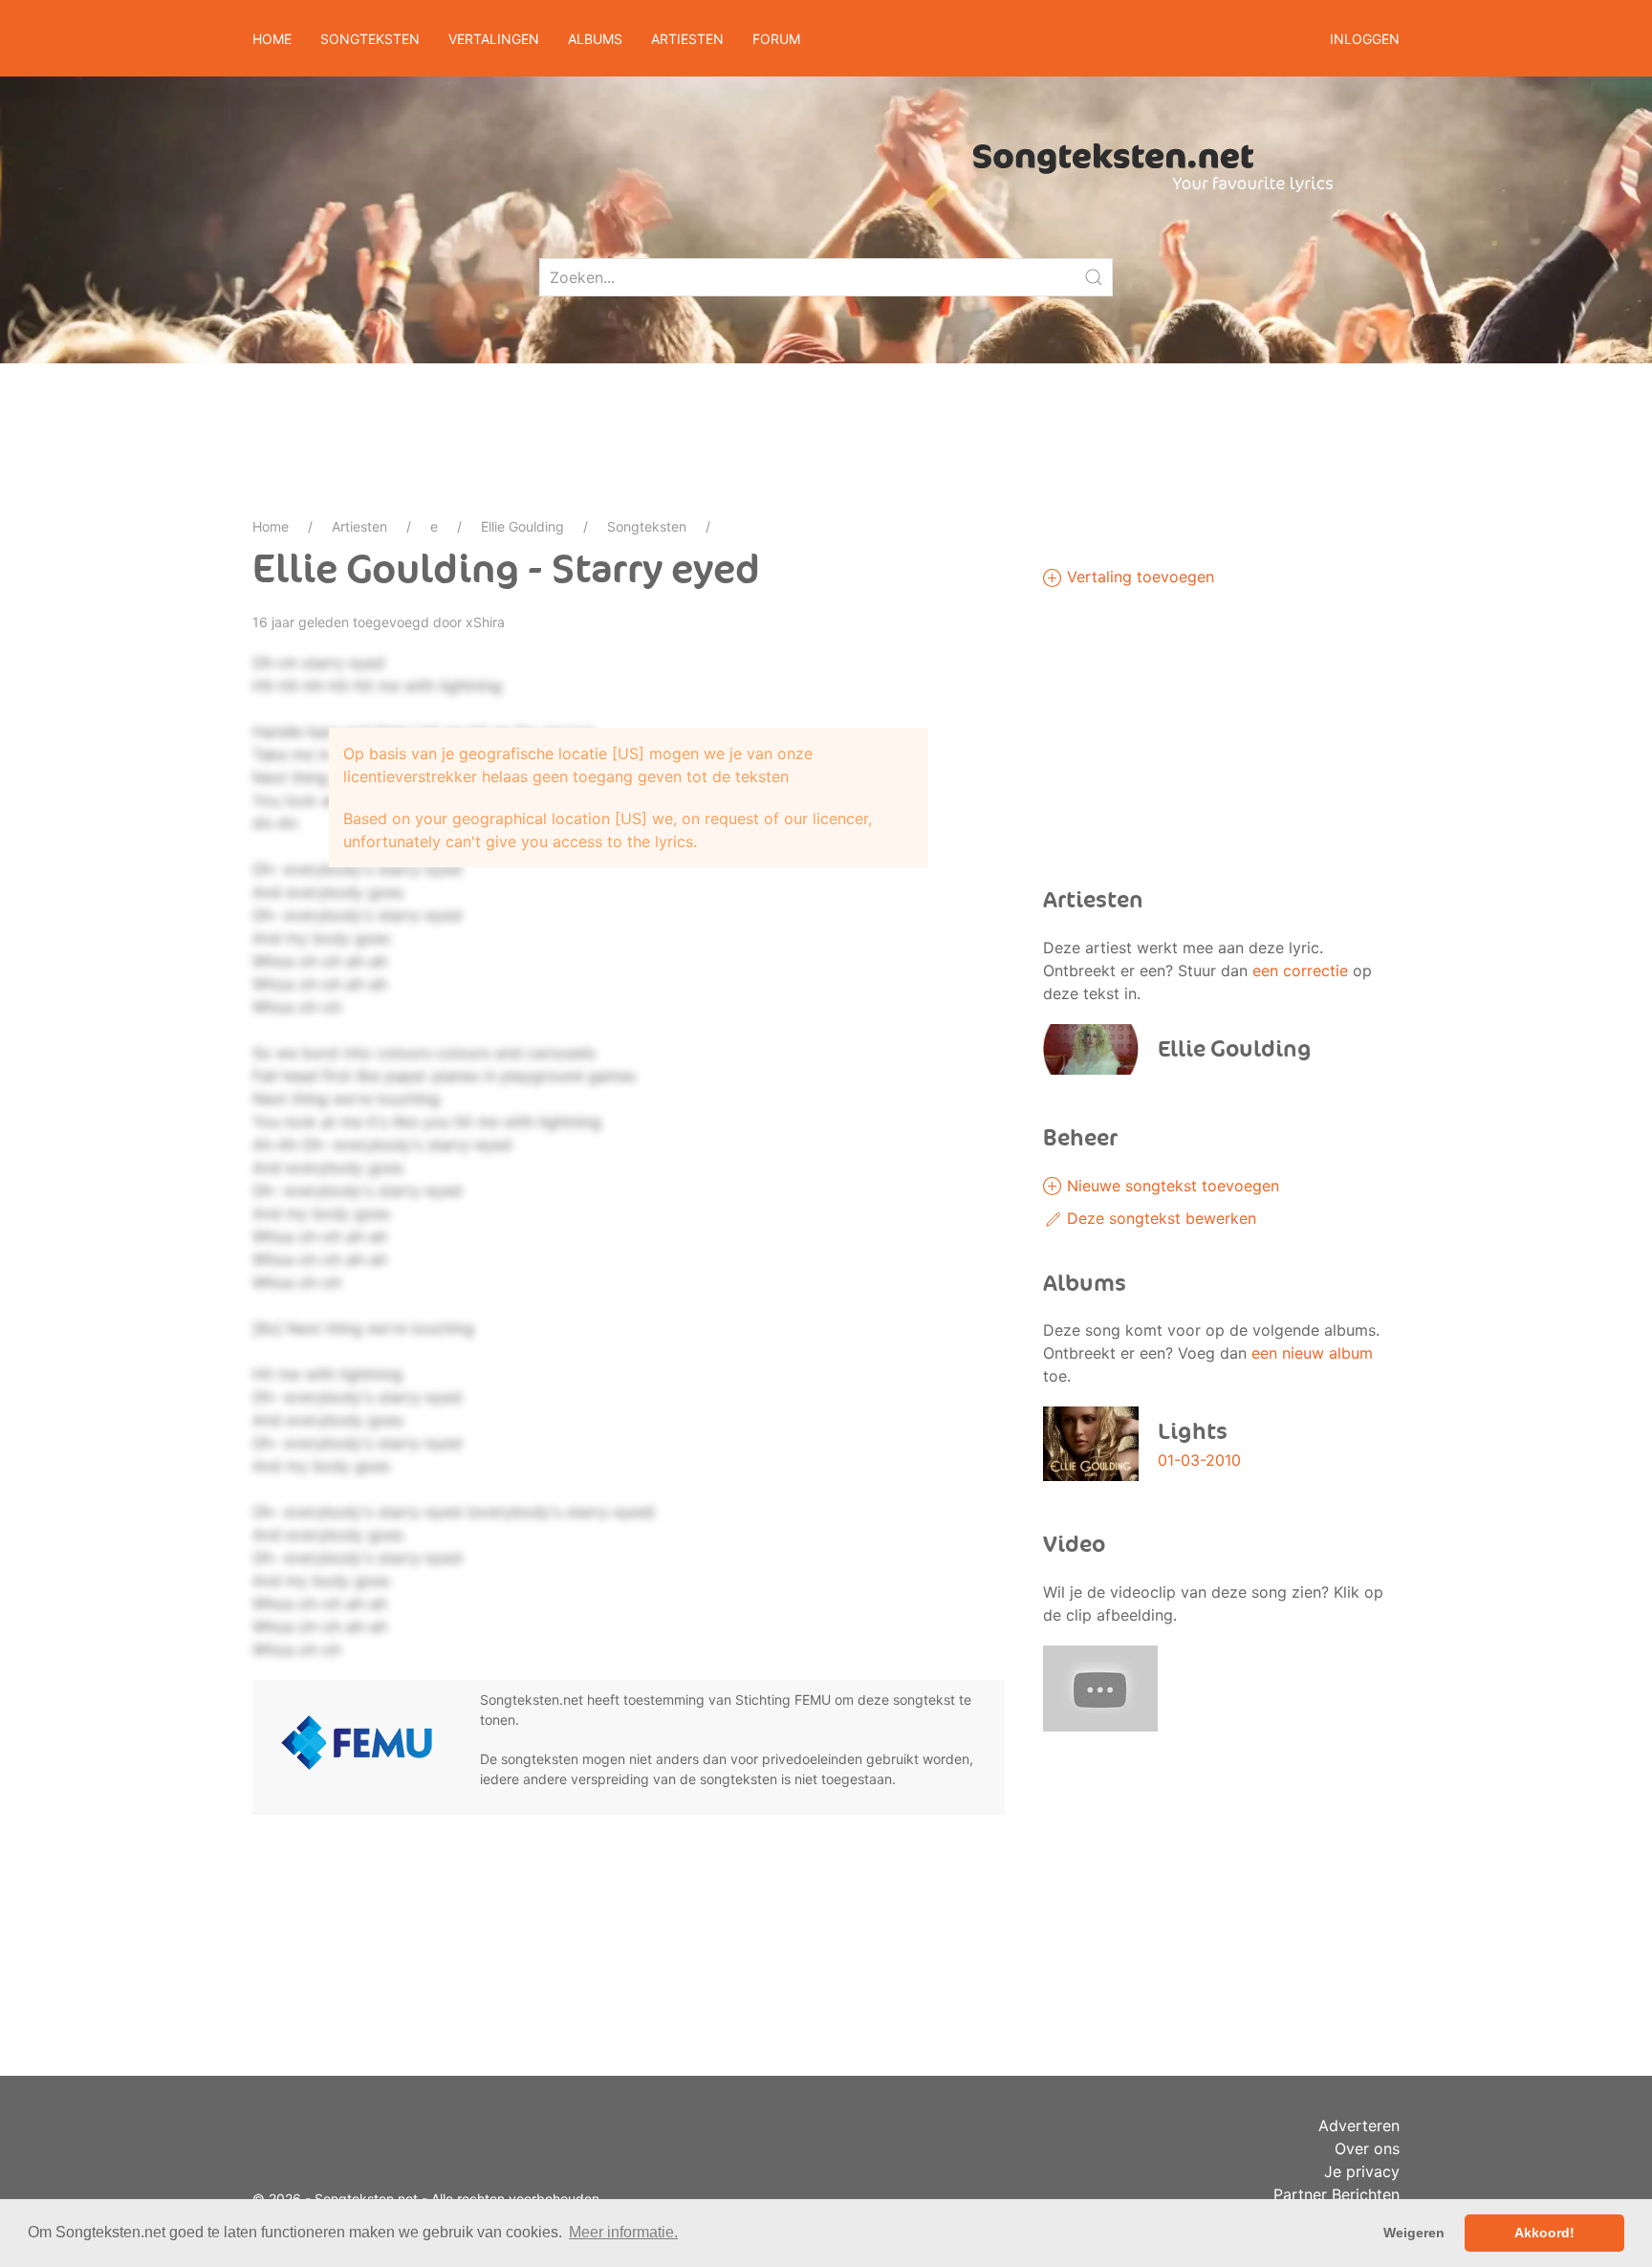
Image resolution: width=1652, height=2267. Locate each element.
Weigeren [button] (1414, 2233)
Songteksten (647, 526)
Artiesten (359, 526)
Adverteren (1359, 2125)
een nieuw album (1312, 1353)
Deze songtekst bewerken (1159, 1218)
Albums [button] (595, 39)
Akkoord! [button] (1544, 2233)
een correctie (1300, 970)
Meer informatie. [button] (623, 2232)
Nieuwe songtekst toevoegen (1171, 1186)
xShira (485, 622)
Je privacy (1362, 2171)
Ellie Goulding (522, 526)
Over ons (1367, 2148)
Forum (776, 39)
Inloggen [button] (1365, 39)
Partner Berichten (1337, 2194)
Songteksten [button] (370, 39)
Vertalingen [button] (494, 39)
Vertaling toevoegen (1138, 577)
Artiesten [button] (687, 39)
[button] (1100, 1687)
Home (272, 39)
